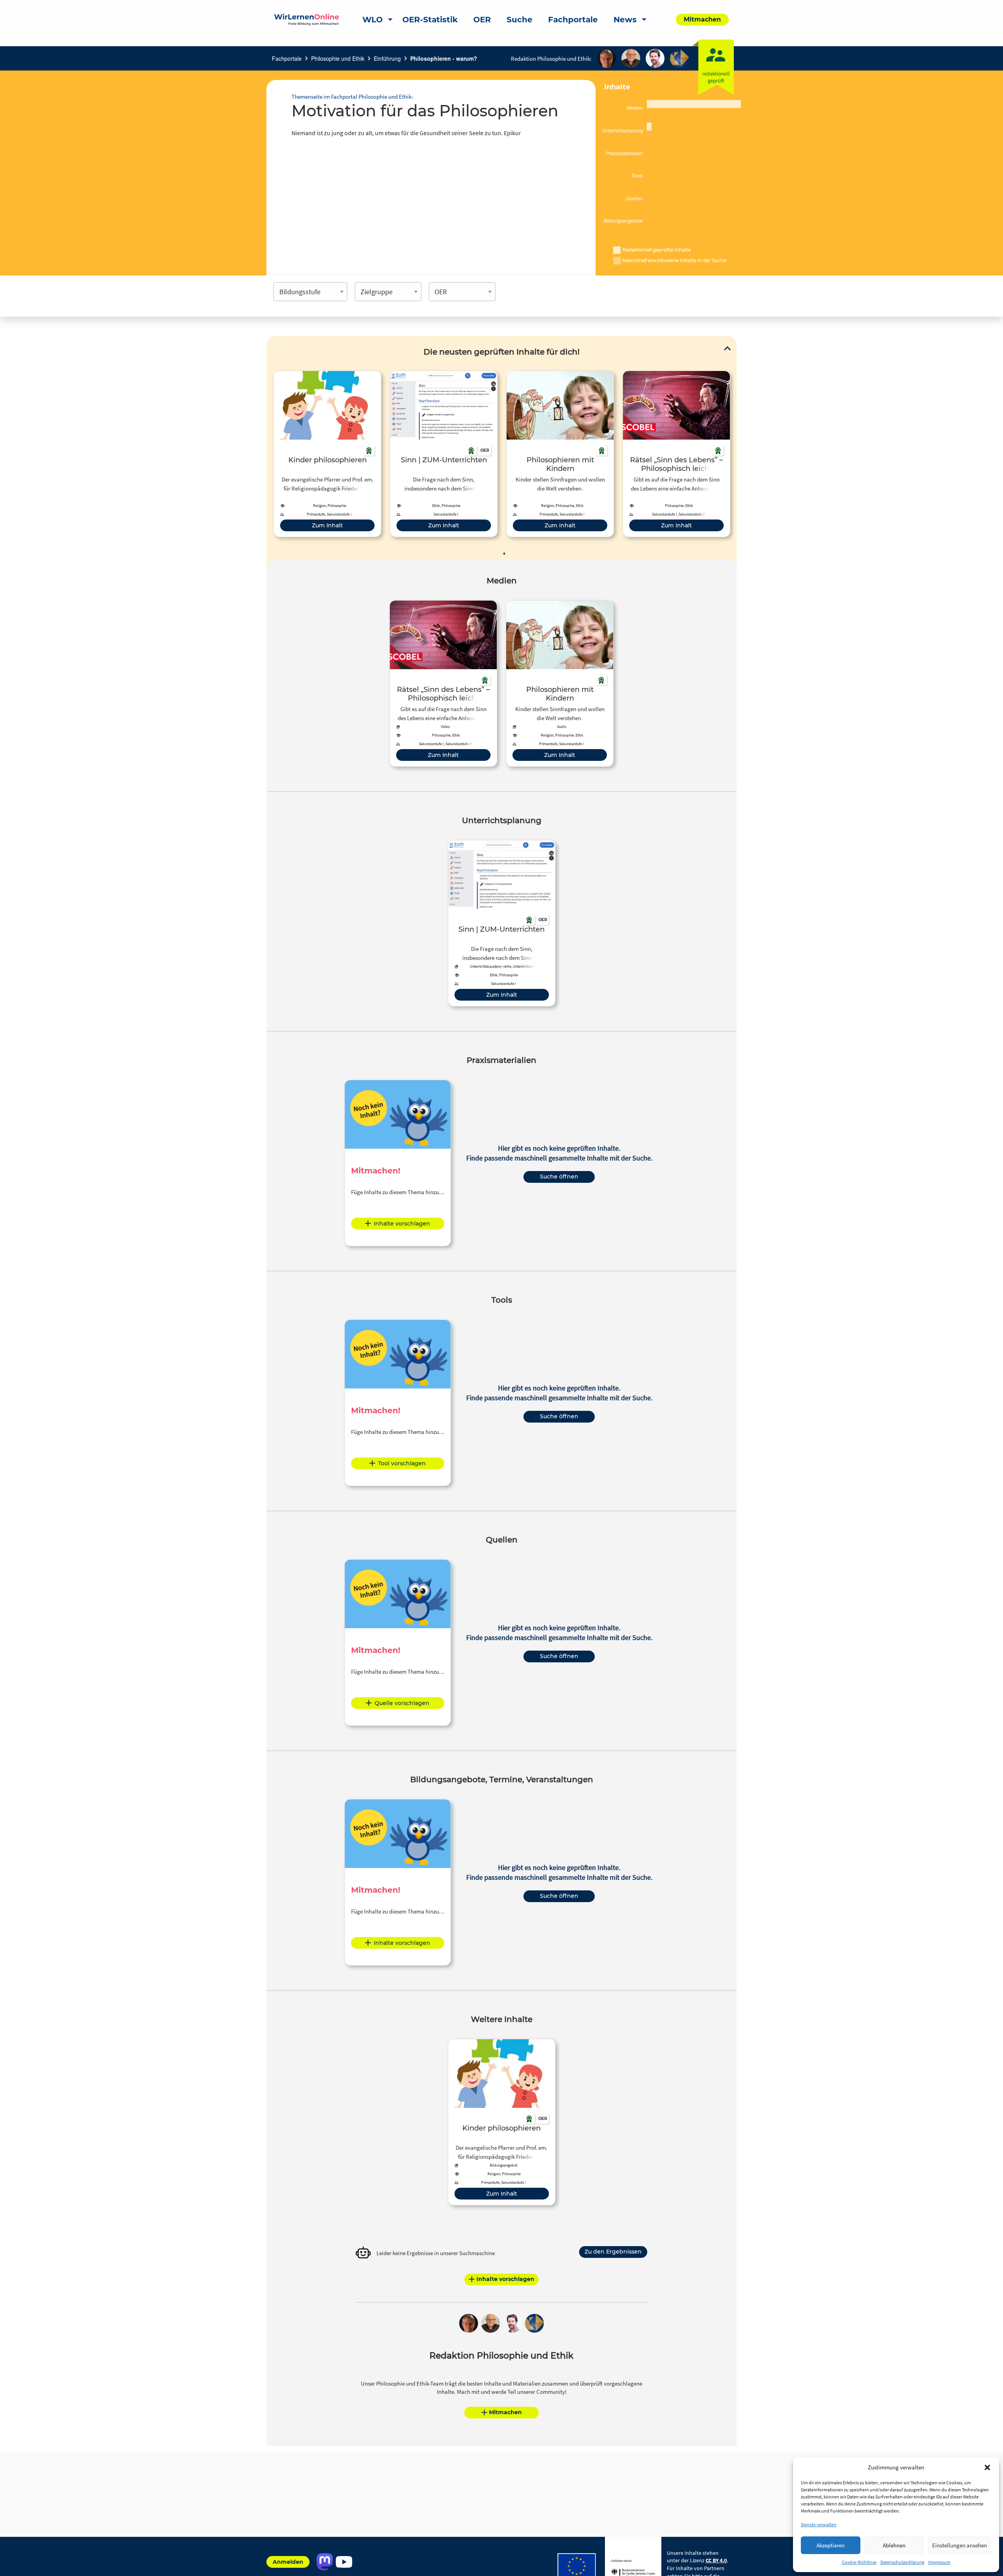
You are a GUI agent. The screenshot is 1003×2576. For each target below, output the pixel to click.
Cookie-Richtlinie (859, 2562)
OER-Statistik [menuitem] (430, 20)
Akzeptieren (831, 2545)
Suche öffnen (559, 1177)
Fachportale (287, 58)
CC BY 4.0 (716, 2560)
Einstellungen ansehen (960, 2545)
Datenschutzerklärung (902, 2562)
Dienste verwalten (819, 2524)
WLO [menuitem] (373, 20)
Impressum (939, 2562)
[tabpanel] (327, 454)
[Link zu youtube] (344, 2562)
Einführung (387, 58)
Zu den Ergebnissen (613, 2252)
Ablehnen (894, 2545)
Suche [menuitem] (520, 20)
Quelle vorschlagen (402, 1703)
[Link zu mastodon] (325, 2562)
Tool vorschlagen (402, 1463)
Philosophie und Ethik (338, 58)
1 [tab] (504, 554)
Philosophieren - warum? (444, 58)
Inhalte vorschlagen (402, 1224)
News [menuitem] (625, 20)
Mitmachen (505, 2412)
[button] (987, 2467)
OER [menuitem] (482, 20)
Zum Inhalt (327, 525)
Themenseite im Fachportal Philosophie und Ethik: (352, 97)
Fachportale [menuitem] (573, 20)
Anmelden (288, 2562)
